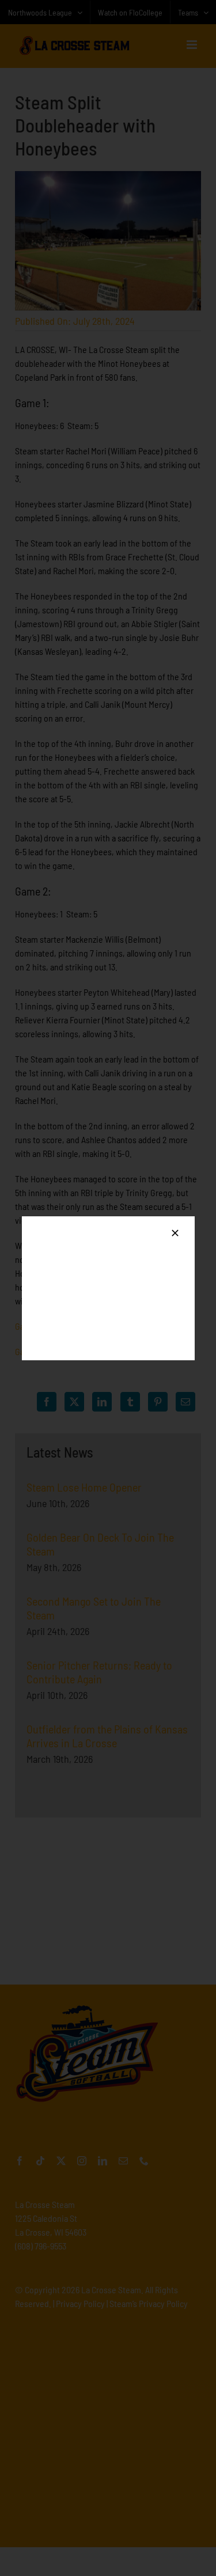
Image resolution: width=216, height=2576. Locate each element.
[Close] (175, 1233)
